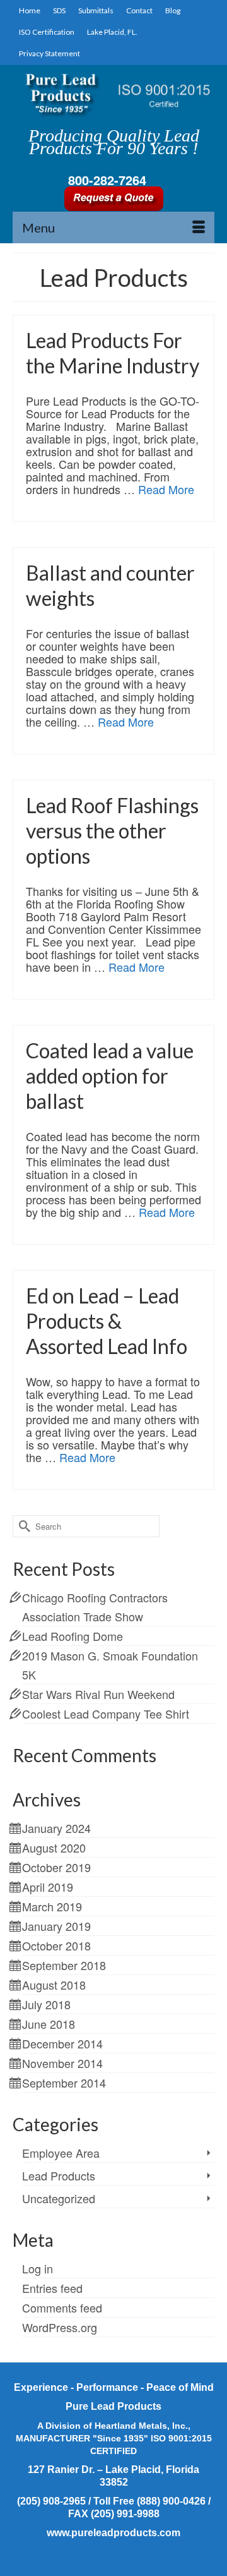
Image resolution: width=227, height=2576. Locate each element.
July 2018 (46, 2004)
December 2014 (62, 2043)
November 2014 (62, 2063)
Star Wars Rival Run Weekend (98, 1694)
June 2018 (49, 2024)
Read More (166, 489)
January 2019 (56, 1926)
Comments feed (62, 2307)
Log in (38, 2268)
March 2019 (52, 1906)
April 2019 (48, 1887)
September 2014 (64, 2083)
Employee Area (61, 2153)
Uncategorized (59, 2198)
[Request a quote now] (113, 197)
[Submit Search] (22, 1526)
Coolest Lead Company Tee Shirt (106, 1714)
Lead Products (59, 2175)
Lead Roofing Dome (73, 1636)
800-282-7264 (107, 180)
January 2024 (56, 1828)
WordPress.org (60, 2327)
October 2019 (56, 1867)
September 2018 (64, 1965)
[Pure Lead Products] (113, 94)
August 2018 (54, 1985)
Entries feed (52, 2288)
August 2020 (54, 1847)
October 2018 (56, 1945)
